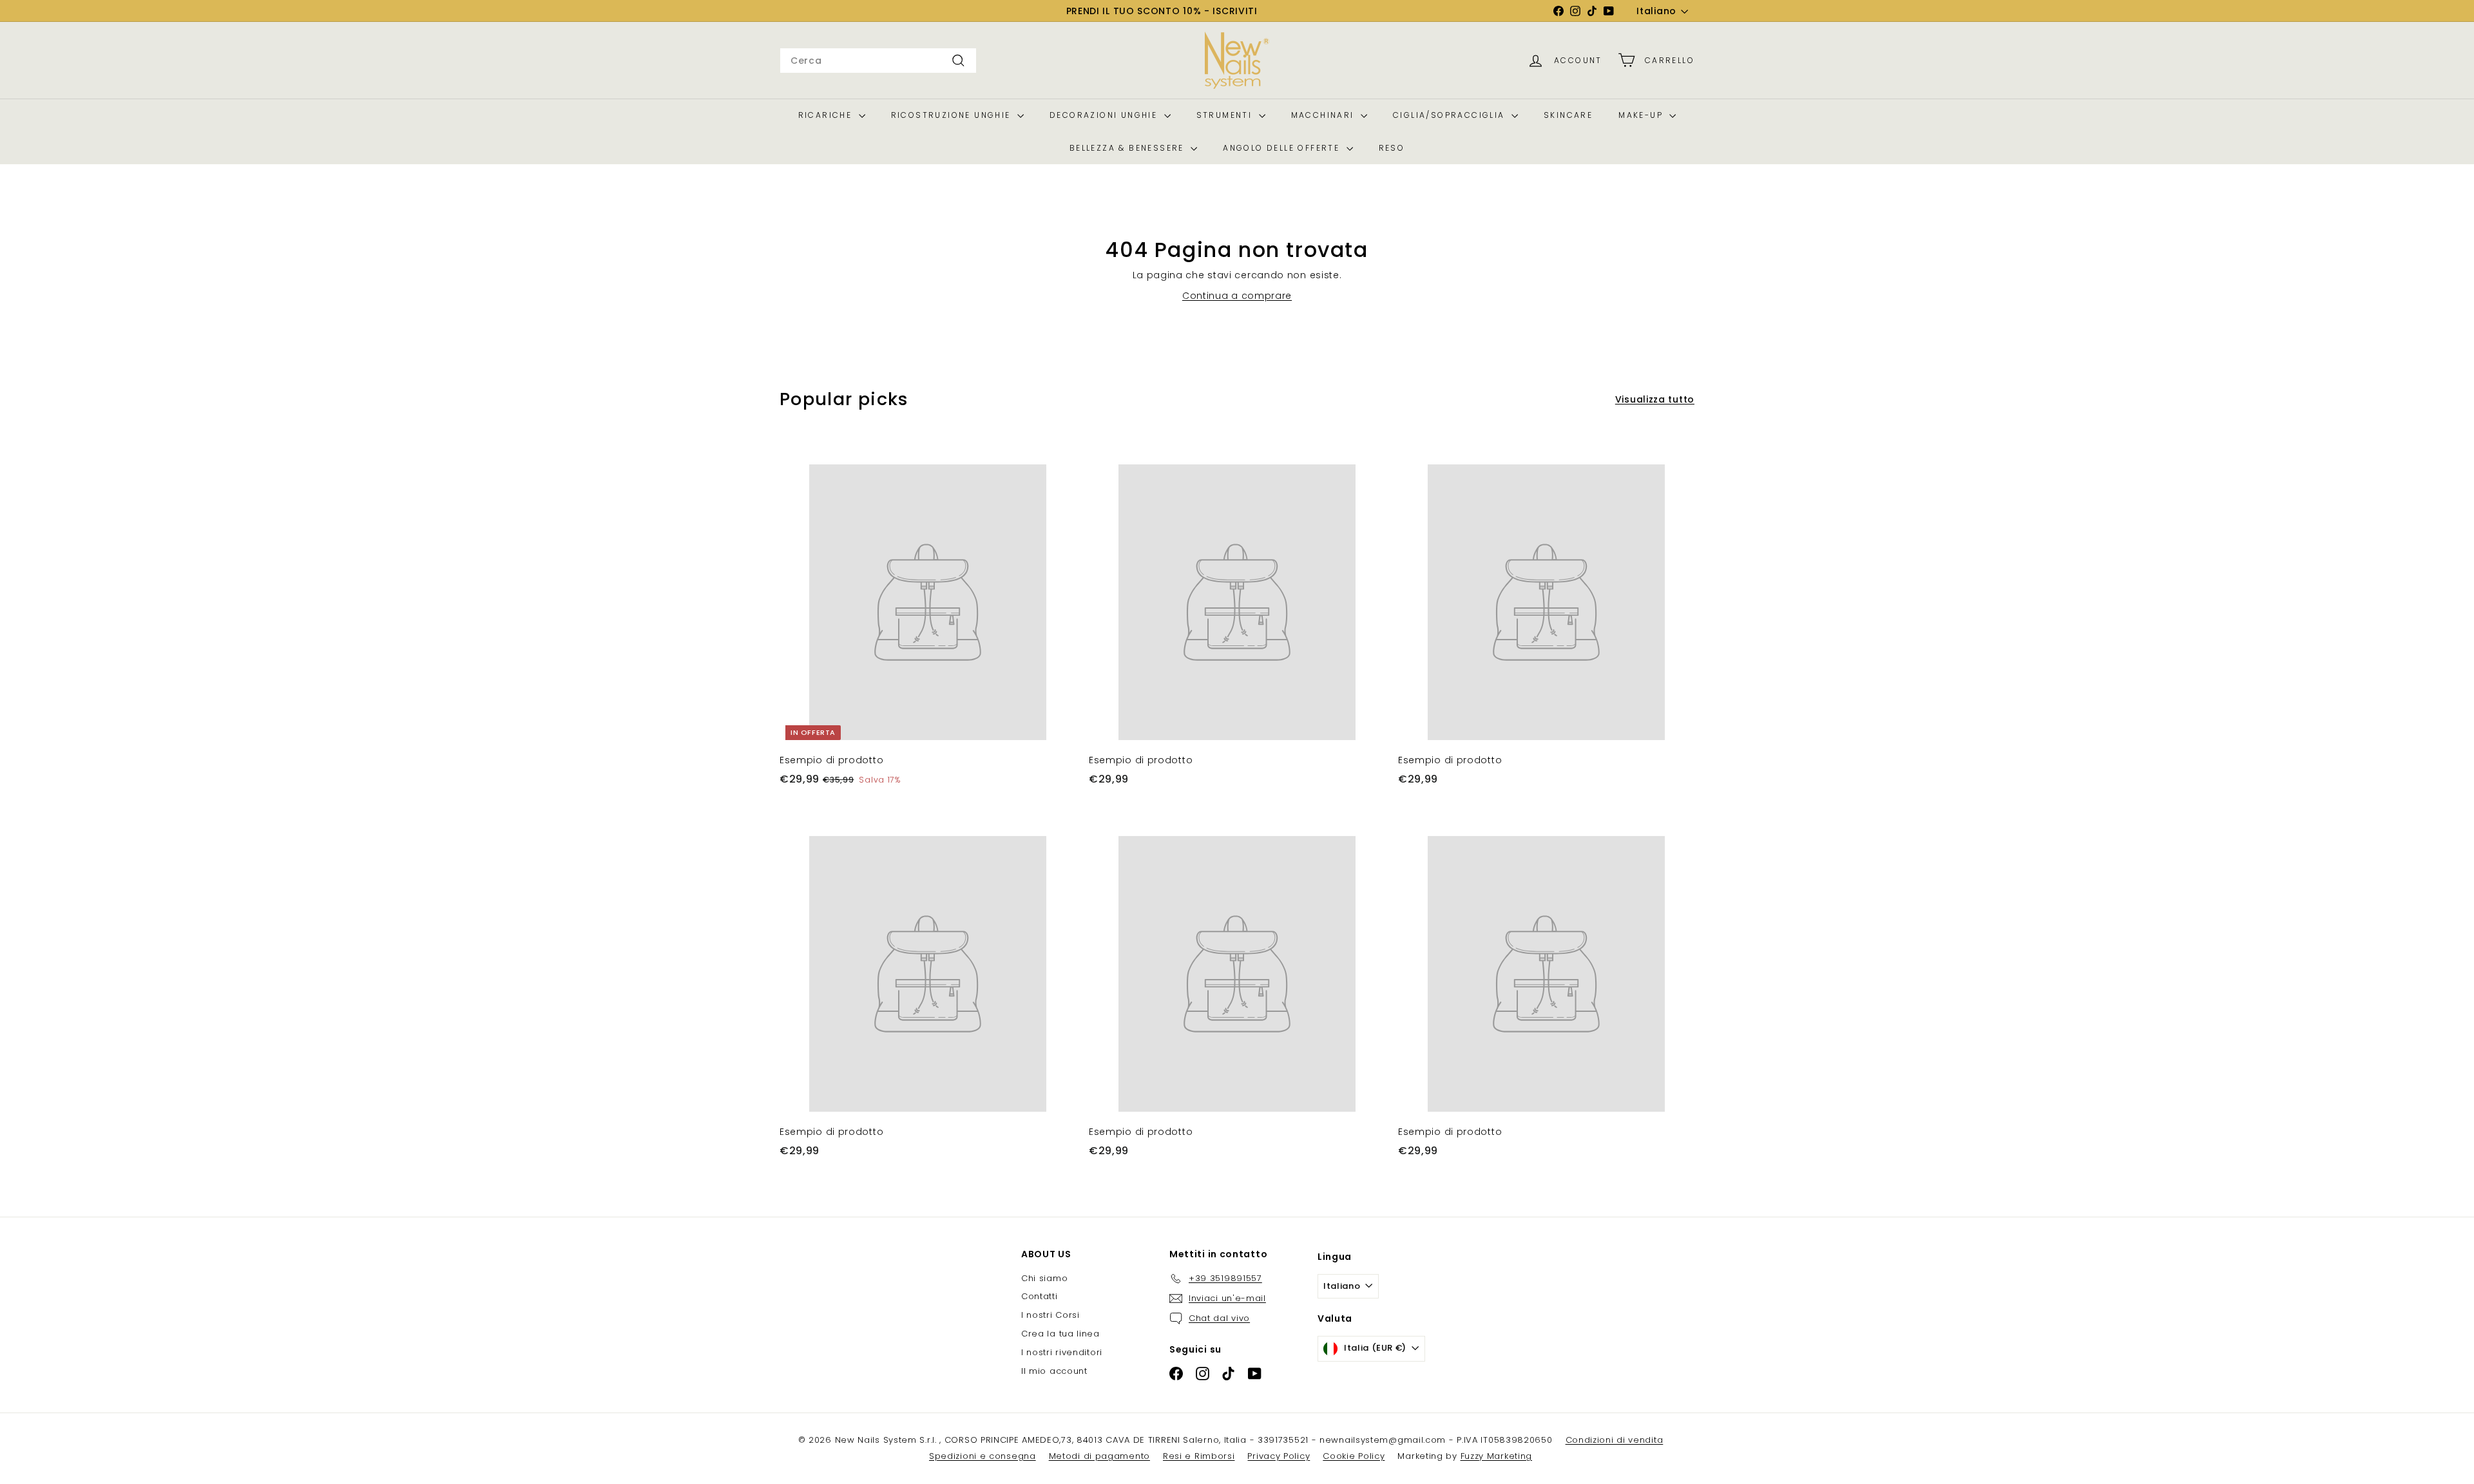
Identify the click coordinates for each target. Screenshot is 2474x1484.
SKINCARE (1568, 115)
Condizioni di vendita (1615, 1440)
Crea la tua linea (1060, 1334)
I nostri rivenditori (1062, 1352)
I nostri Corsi (1050, 1315)
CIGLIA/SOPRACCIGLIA (1451, 115)
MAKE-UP (1642, 115)
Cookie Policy (1354, 1456)
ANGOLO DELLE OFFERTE (1283, 148)
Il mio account (1054, 1371)
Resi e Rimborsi (1199, 1456)
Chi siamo (1044, 1278)
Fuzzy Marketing (1497, 1456)
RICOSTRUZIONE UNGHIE (953, 115)
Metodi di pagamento (1099, 1456)
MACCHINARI (1324, 115)
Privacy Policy (1279, 1456)
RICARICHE (827, 115)
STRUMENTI (1226, 115)
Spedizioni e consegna (983, 1456)
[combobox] (878, 61)
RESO (1392, 148)
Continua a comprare (1237, 296)
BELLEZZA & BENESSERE (1128, 148)
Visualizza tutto (1655, 399)
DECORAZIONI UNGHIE (1105, 115)
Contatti (1040, 1296)
